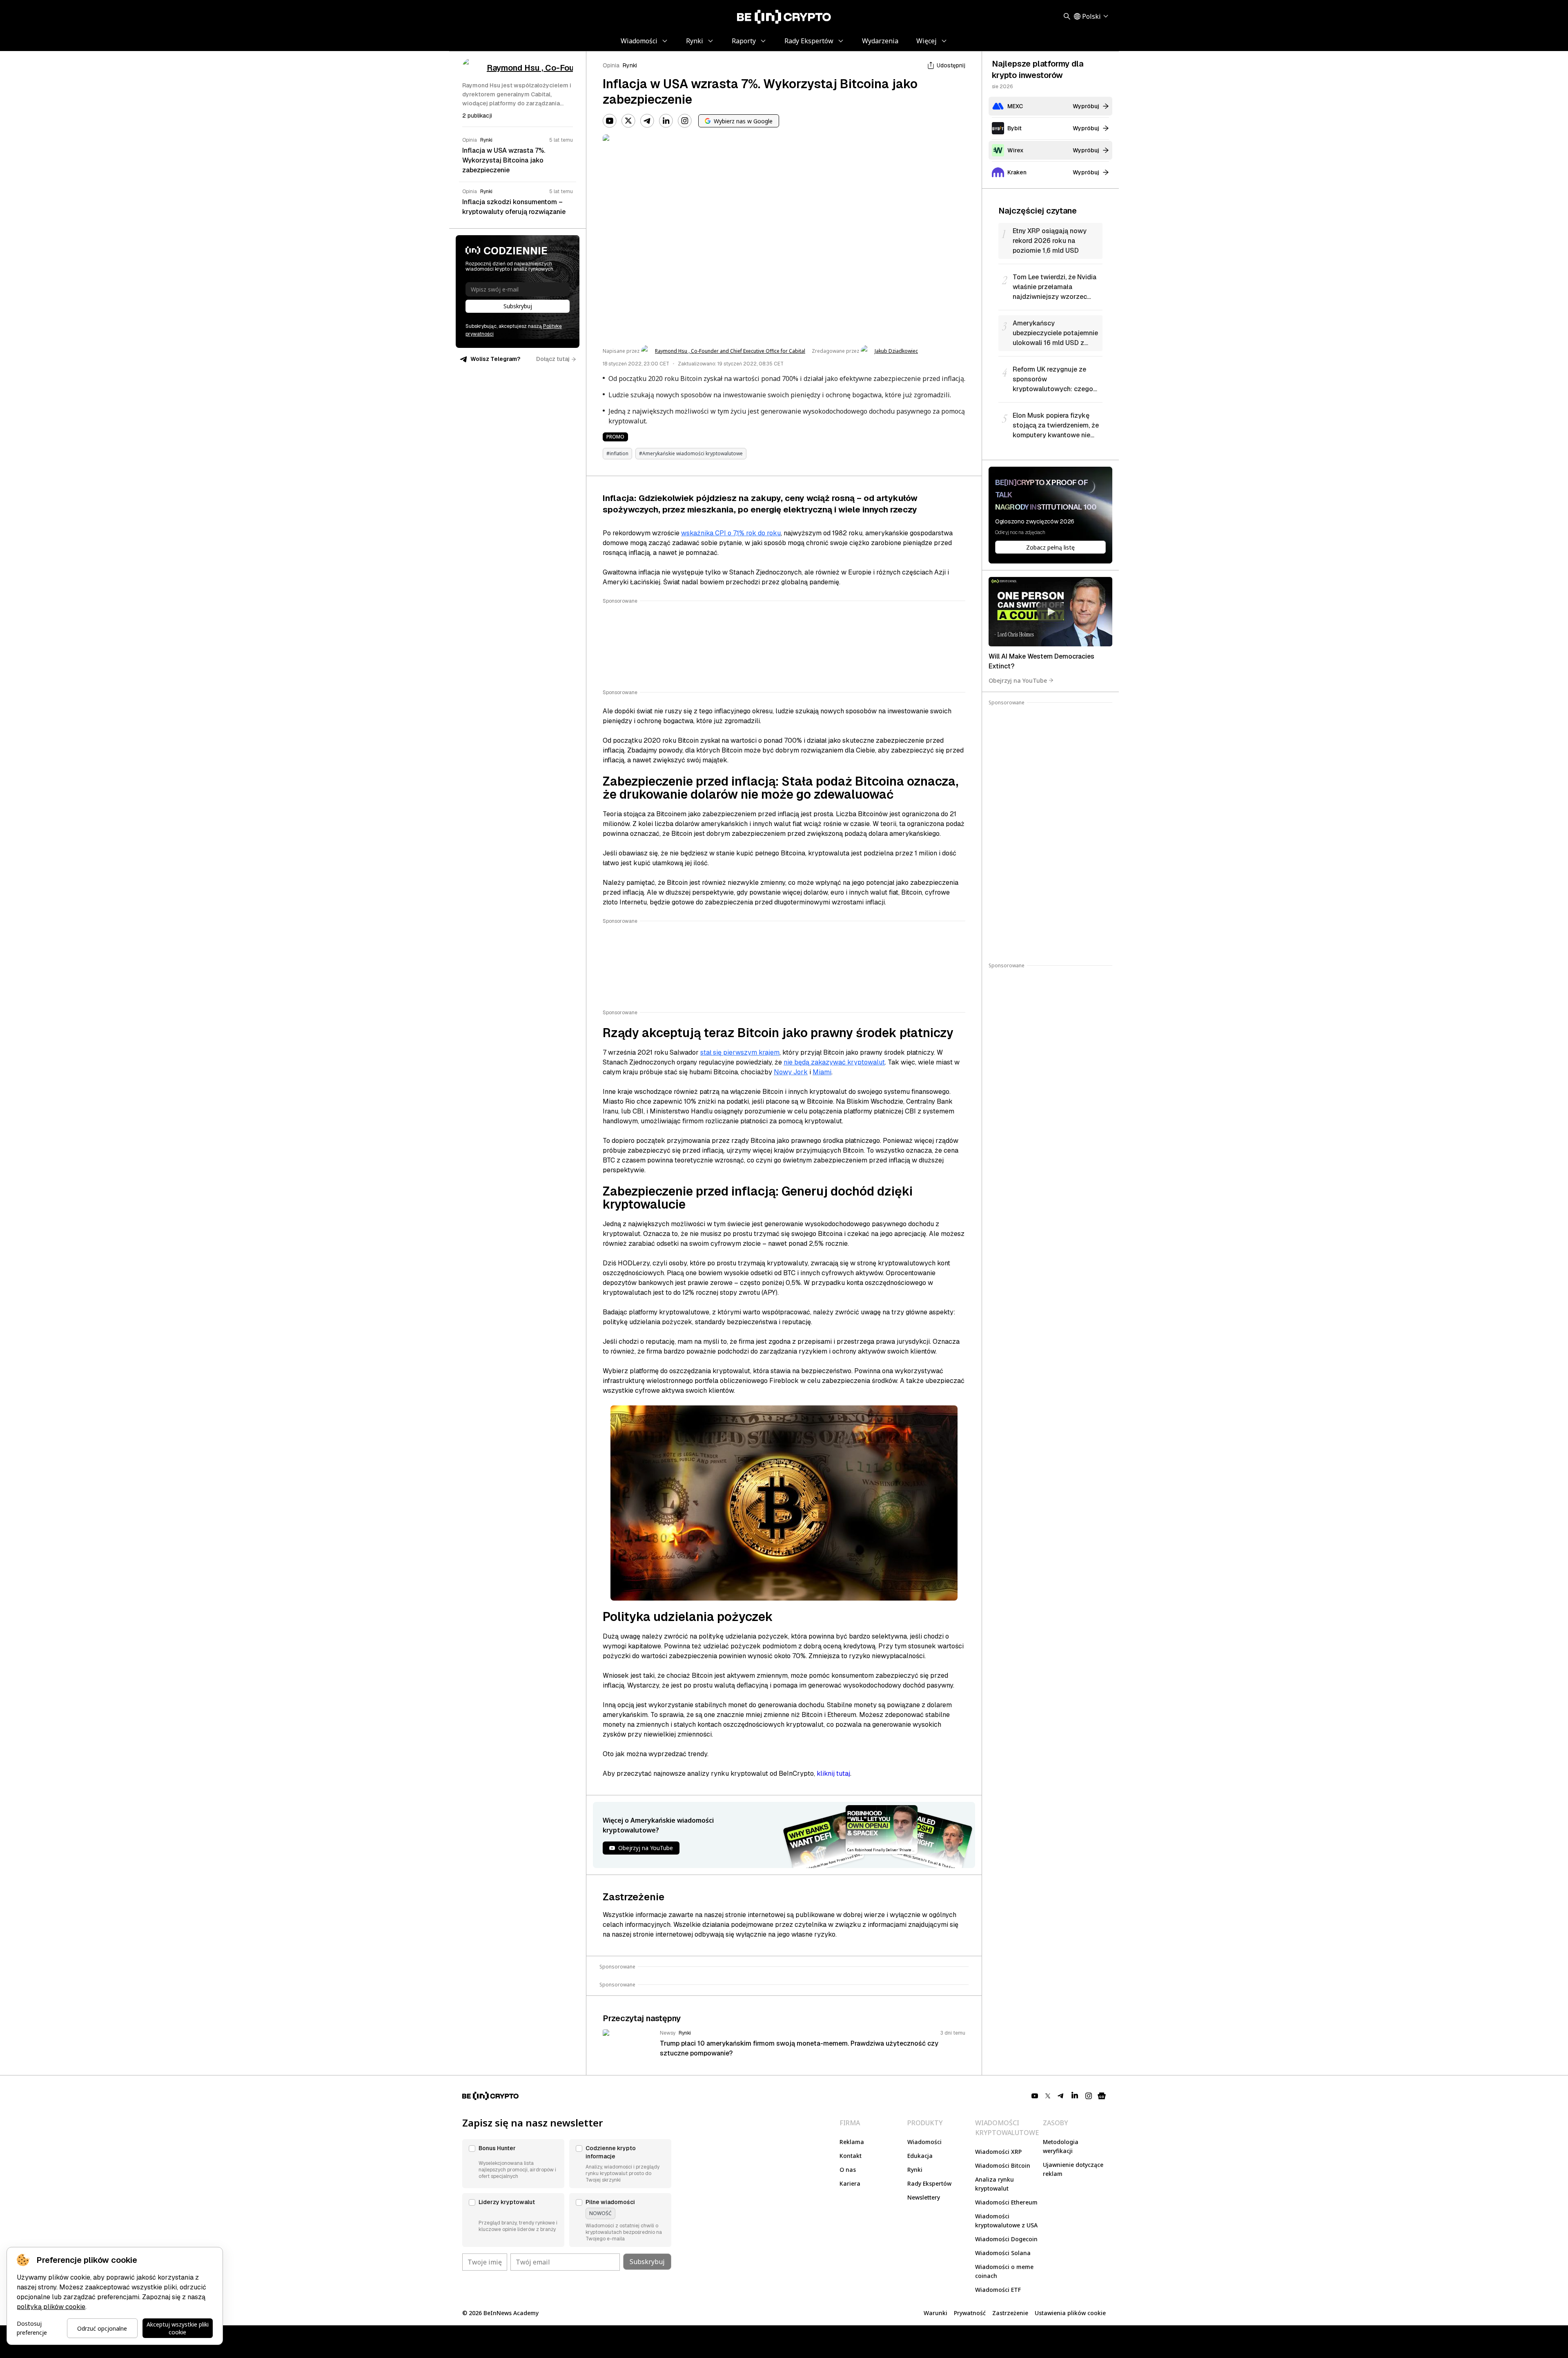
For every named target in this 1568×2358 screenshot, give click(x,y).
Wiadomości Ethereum (1006, 2202)
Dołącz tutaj (553, 359)
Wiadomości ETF (998, 2290)
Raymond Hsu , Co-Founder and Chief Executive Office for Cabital (730, 351)
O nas (848, 2170)
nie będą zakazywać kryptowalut (834, 1062)
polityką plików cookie (51, 2307)
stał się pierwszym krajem (740, 1052)
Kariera (850, 2183)
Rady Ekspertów (929, 2183)
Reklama (852, 2142)
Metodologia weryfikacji (1061, 2146)
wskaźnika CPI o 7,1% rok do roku (731, 533)
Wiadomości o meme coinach (1004, 2271)
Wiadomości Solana (1003, 2253)
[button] (513, 2164)
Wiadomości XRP (998, 2152)
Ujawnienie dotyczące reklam (1073, 2169)
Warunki (935, 2313)
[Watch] (1050, 612)
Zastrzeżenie (1010, 2313)
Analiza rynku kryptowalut (994, 2184)
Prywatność (970, 2313)
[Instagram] (685, 121)
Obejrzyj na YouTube (1018, 680)
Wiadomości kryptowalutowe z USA (1006, 2221)
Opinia (611, 65)
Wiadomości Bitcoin (1003, 2165)
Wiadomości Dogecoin (1006, 2239)
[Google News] (1102, 2096)
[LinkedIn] (666, 121)
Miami (822, 1072)
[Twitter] (628, 121)
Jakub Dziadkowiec (896, 351)
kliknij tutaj (833, 1774)
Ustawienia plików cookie (1070, 2313)
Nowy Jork (791, 1072)
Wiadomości (924, 2142)
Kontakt (851, 2156)
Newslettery (924, 2197)
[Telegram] (647, 121)
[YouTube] (610, 121)
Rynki (630, 65)
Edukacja (920, 2156)
